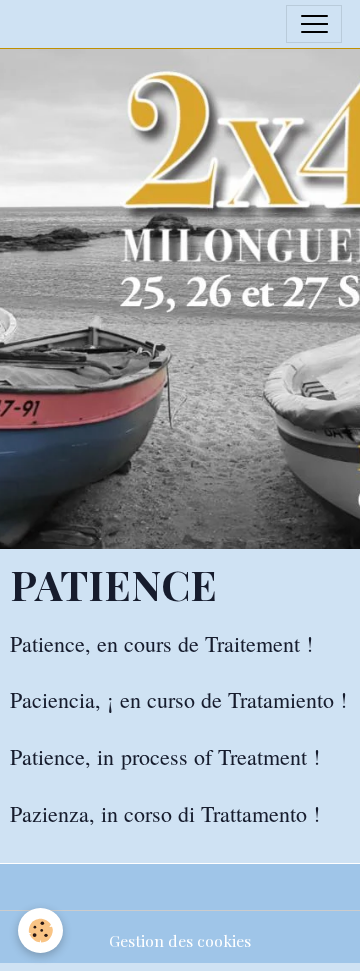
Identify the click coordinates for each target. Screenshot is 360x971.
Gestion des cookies (180, 940)
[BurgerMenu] (314, 24)
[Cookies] (40, 930)
